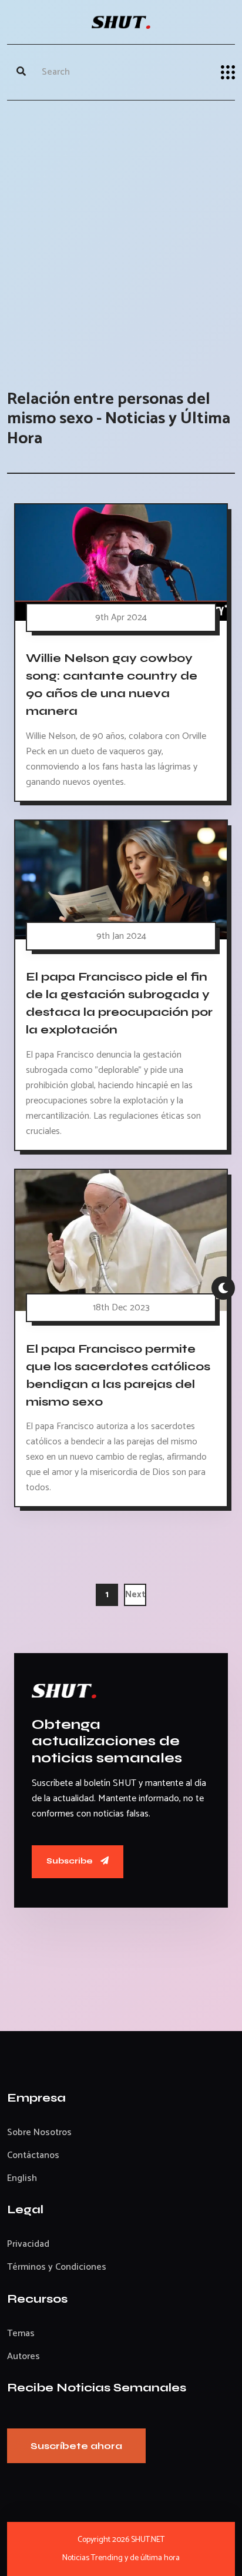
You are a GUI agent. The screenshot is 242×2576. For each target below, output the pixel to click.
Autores (23, 2356)
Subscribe (70, 1861)
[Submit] (21, 72)
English (22, 2178)
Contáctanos (33, 2155)
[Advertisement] (121, 233)
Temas (21, 2334)
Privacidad (28, 2244)
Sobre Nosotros (39, 2132)
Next (135, 1595)
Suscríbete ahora (76, 2446)
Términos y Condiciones (57, 2267)
